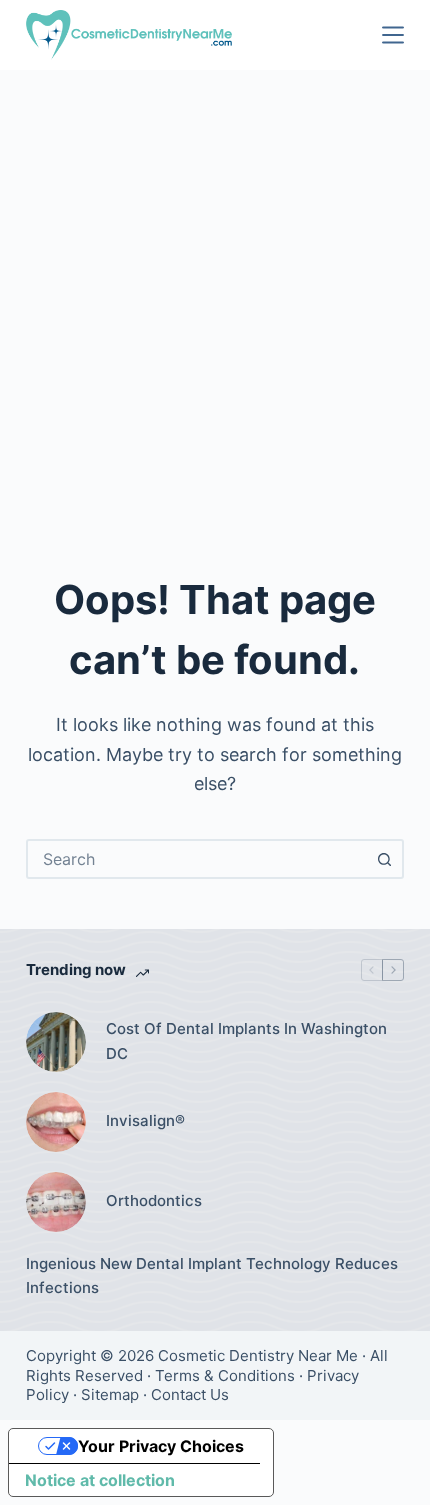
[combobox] (197, 859)
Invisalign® (145, 1120)
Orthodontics (154, 1200)
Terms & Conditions (225, 1375)
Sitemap (110, 1394)
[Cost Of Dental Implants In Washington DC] (56, 1042)
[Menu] (393, 35)
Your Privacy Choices (161, 1446)
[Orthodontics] (56, 1202)
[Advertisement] (215, 295)
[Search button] (384, 859)
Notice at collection (100, 1480)
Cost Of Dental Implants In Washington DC (246, 1041)
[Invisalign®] (56, 1122)
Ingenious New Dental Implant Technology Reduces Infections (212, 1276)
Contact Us (190, 1394)
